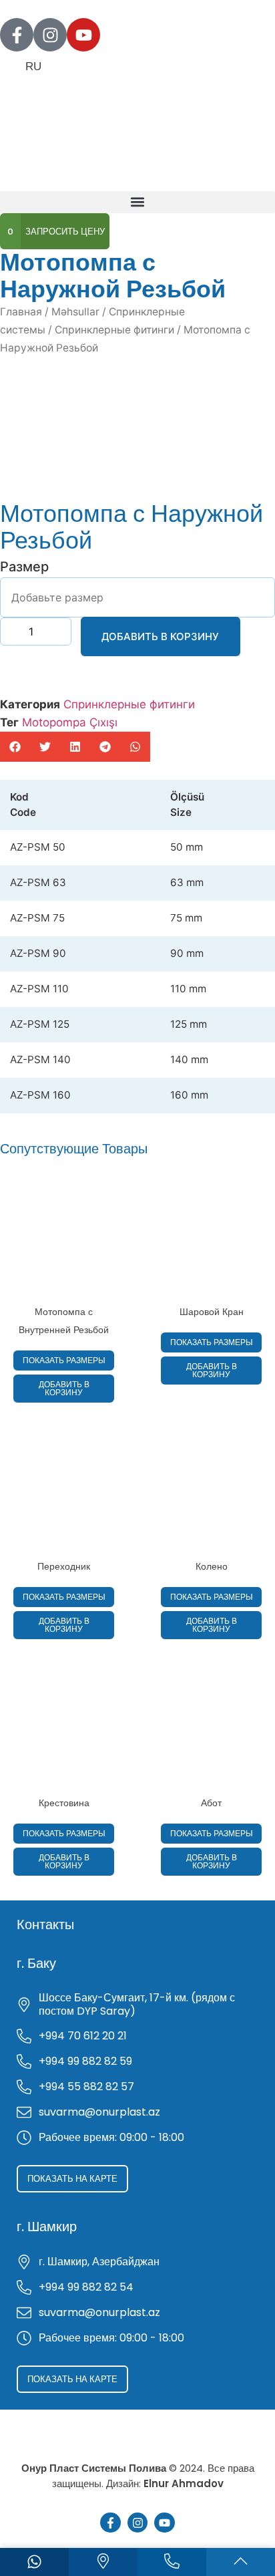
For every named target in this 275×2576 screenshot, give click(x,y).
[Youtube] (83, 35)
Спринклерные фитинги (114, 330)
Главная (21, 312)
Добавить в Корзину (160, 636)
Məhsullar (75, 312)
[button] (137, 202)
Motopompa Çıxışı (70, 722)
